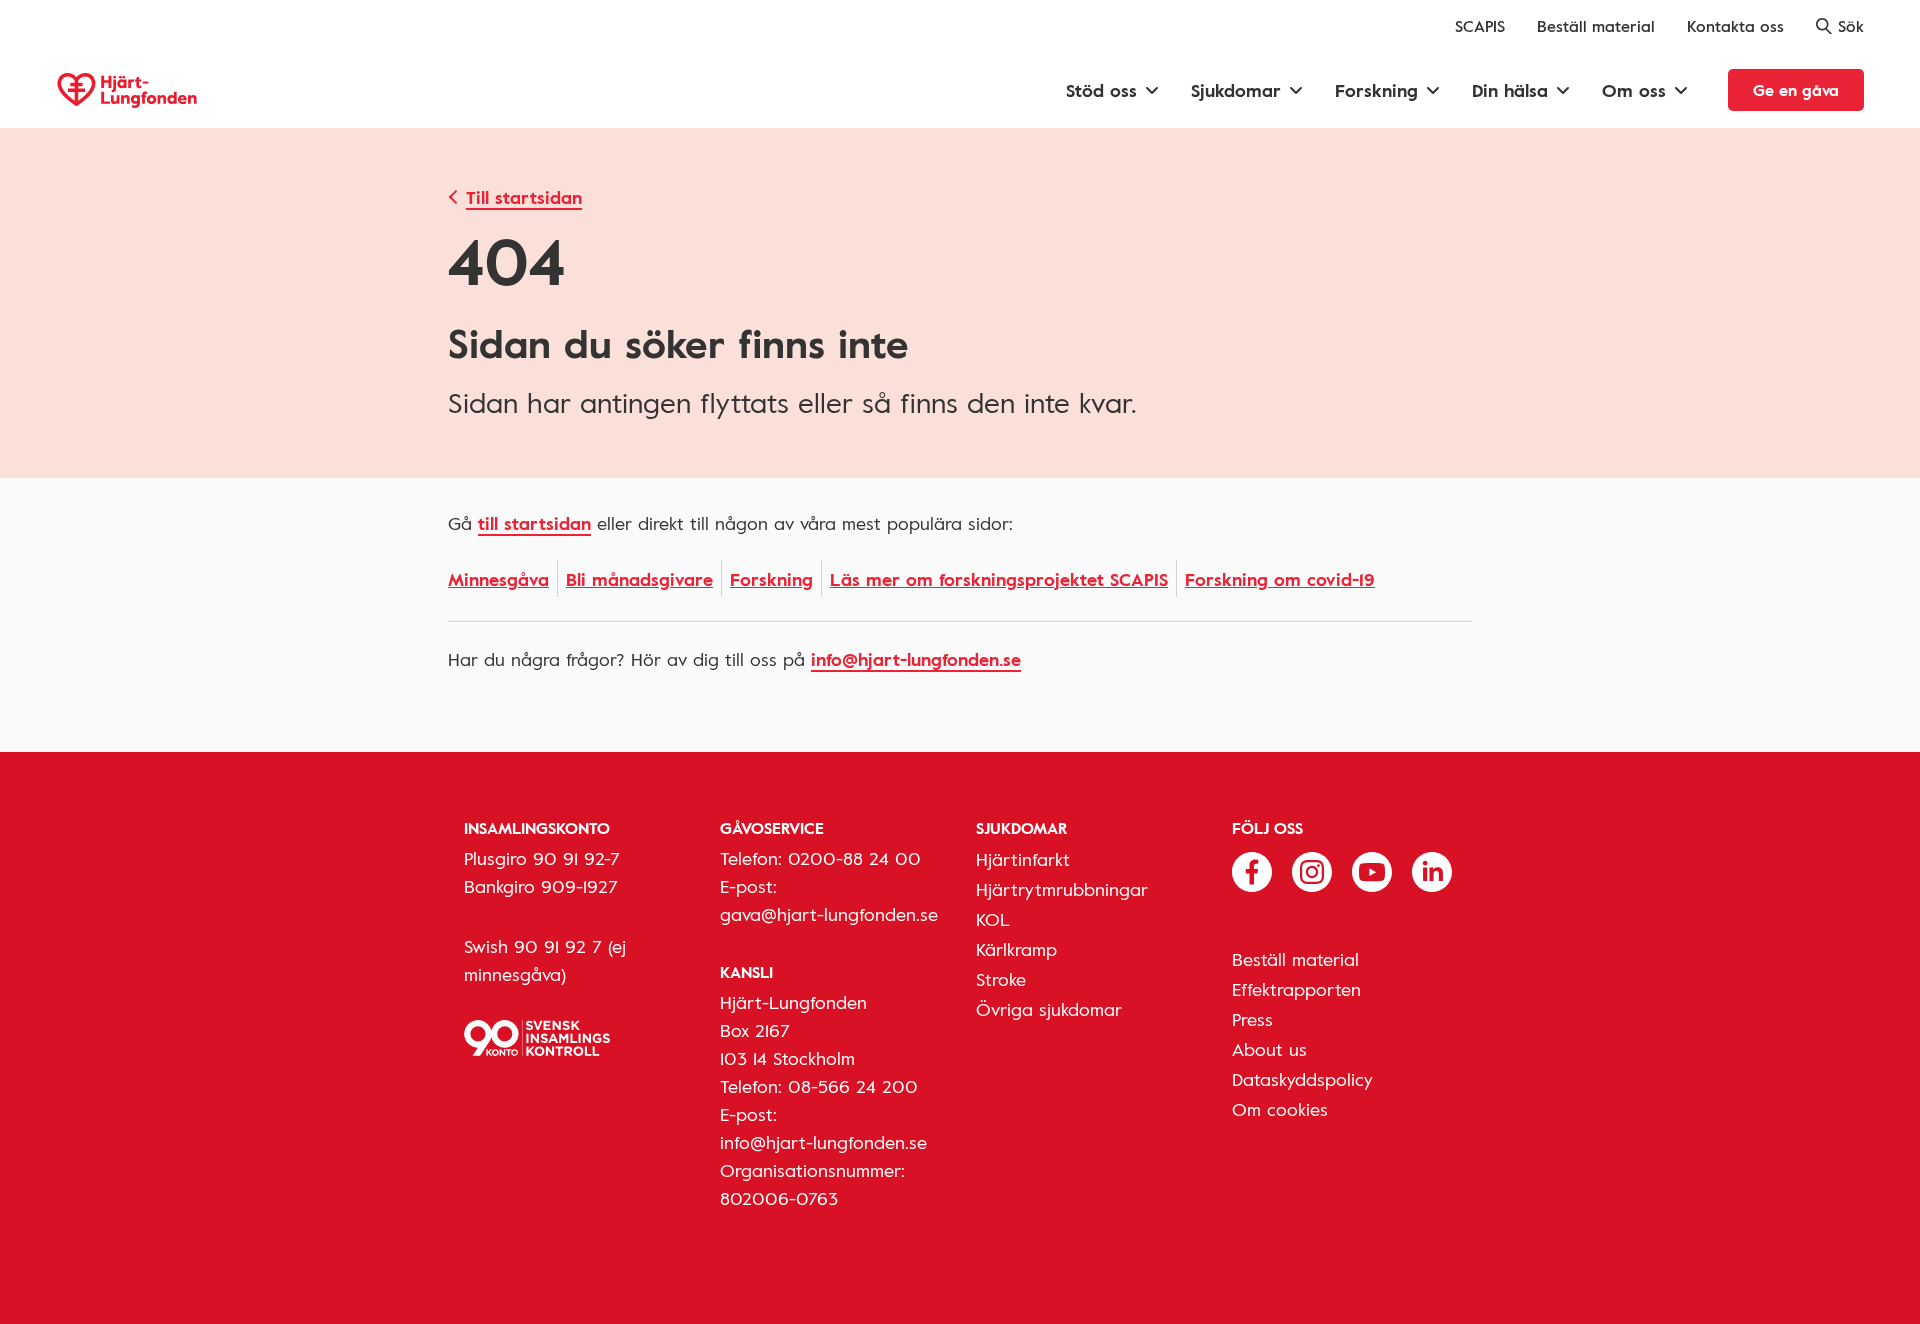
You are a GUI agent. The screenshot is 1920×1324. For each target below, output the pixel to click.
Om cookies (1280, 1109)
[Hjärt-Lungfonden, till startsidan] (127, 90)
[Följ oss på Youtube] (1372, 870)
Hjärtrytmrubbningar (1062, 889)
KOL (993, 919)
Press (1252, 1019)
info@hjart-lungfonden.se (916, 659)
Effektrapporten (1296, 989)
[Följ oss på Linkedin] (1432, 870)
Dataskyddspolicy (1302, 1079)
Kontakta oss (1735, 26)
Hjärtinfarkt (1023, 859)
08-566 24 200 (853, 1086)
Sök (1851, 26)
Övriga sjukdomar (1049, 1009)
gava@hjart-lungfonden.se (829, 914)
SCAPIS (1480, 26)
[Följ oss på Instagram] (1312, 870)
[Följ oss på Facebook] (1252, 870)
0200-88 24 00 (854, 858)
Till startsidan (524, 197)
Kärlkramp (1016, 949)
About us (1269, 1049)
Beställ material (1596, 26)
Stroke (1001, 979)
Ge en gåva (1796, 90)
